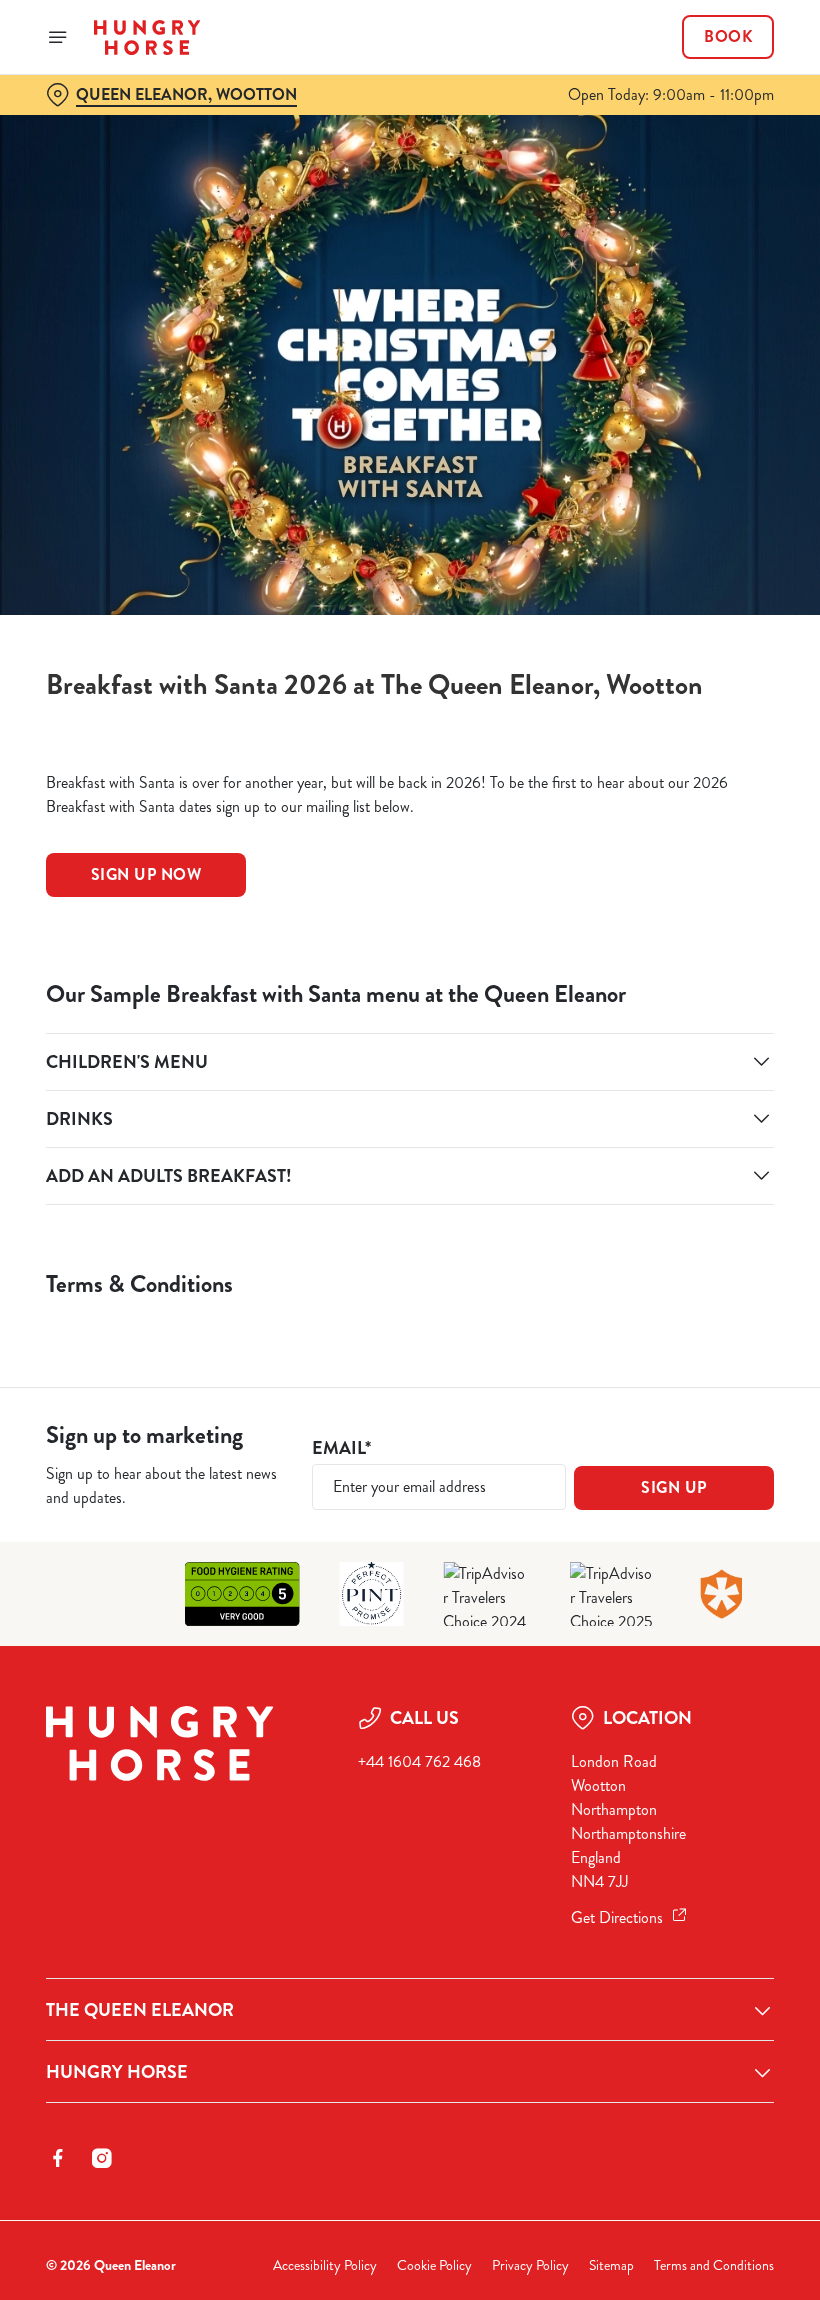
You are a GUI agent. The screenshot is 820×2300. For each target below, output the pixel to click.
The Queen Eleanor (140, 2010)
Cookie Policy (434, 2265)
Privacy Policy (530, 2265)
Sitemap (611, 2265)
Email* (341, 1448)
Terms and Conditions (714, 2265)
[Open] (58, 37)
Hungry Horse (117, 2072)
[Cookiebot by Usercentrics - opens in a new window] (709, 927)
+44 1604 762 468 (419, 1761)
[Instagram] (102, 2158)
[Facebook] (58, 2158)
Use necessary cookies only (406, 1357)
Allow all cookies (669, 1357)
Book (728, 37)
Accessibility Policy (325, 2265)
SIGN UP (674, 1487)
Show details (712, 1293)
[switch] (309, 1220)
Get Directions (617, 1917)
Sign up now (146, 874)
